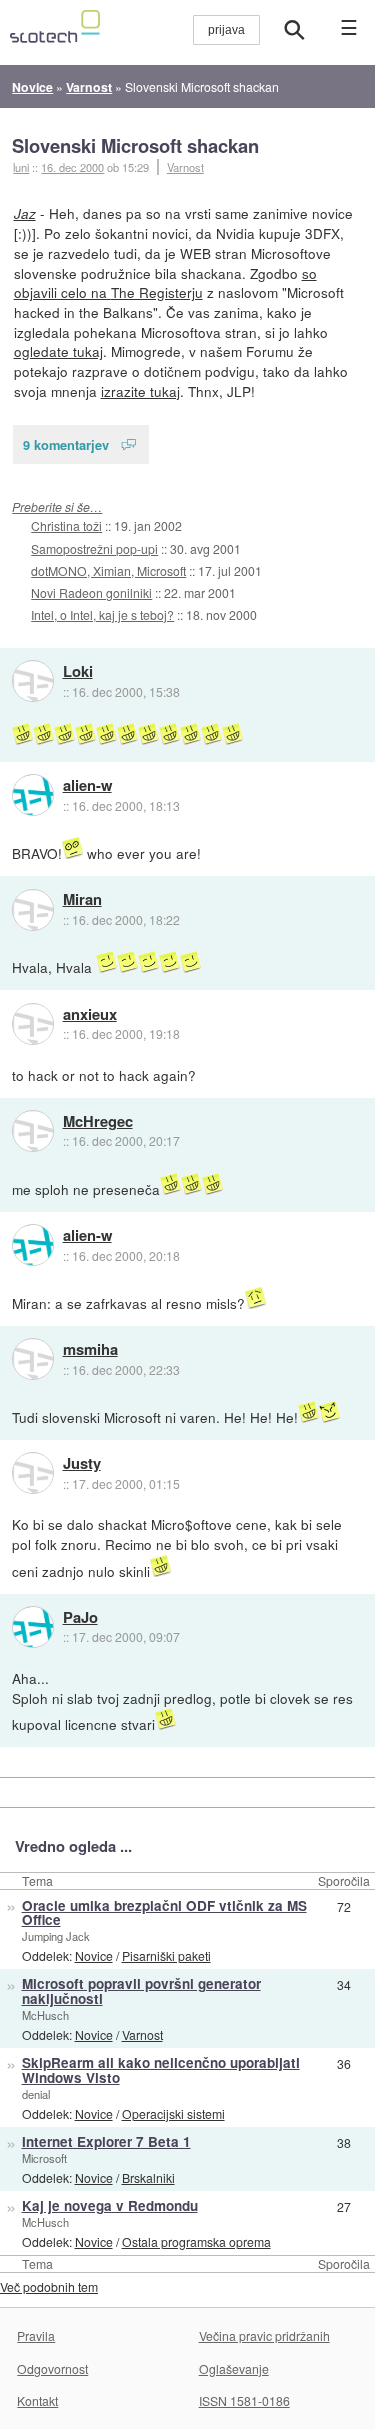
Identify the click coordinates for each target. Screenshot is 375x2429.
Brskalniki (148, 2177)
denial (36, 2094)
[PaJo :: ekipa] (33, 1627)
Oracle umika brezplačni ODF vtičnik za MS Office (164, 1913)
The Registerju (157, 292)
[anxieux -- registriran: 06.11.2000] (33, 1024)
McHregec (98, 1122)
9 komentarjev (66, 444)
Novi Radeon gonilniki (91, 592)
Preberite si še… (57, 506)
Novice (94, 1955)
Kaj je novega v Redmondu (110, 2205)
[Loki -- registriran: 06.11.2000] (33, 681)
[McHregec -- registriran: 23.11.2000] (33, 1131)
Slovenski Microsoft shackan (135, 145)
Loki (78, 672)
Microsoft (44, 2158)
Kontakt (37, 2400)
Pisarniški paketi (166, 1955)
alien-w (87, 786)
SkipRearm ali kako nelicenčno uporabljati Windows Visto (161, 2070)
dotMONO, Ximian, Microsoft (108, 570)
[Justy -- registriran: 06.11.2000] (33, 1473)
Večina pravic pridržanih (264, 2335)
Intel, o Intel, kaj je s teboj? (102, 614)
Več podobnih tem (49, 2286)
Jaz (25, 213)
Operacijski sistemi (173, 2113)
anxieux (90, 1015)
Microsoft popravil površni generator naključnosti (141, 1991)
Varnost (185, 167)
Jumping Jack (56, 1936)
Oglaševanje (234, 2368)
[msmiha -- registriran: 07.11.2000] (33, 1359)
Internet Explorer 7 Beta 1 (106, 2141)
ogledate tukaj (58, 351)
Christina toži (66, 525)
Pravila (36, 2335)
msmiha (90, 1350)
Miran (82, 900)
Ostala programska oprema (196, 2241)
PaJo (80, 1618)
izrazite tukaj (140, 391)
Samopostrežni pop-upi (94, 548)
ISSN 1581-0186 (244, 2400)
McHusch (45, 2015)
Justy (82, 1464)
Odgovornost (52, 2368)
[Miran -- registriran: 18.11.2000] (33, 910)
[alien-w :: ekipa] (33, 795)
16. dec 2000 (72, 167)
